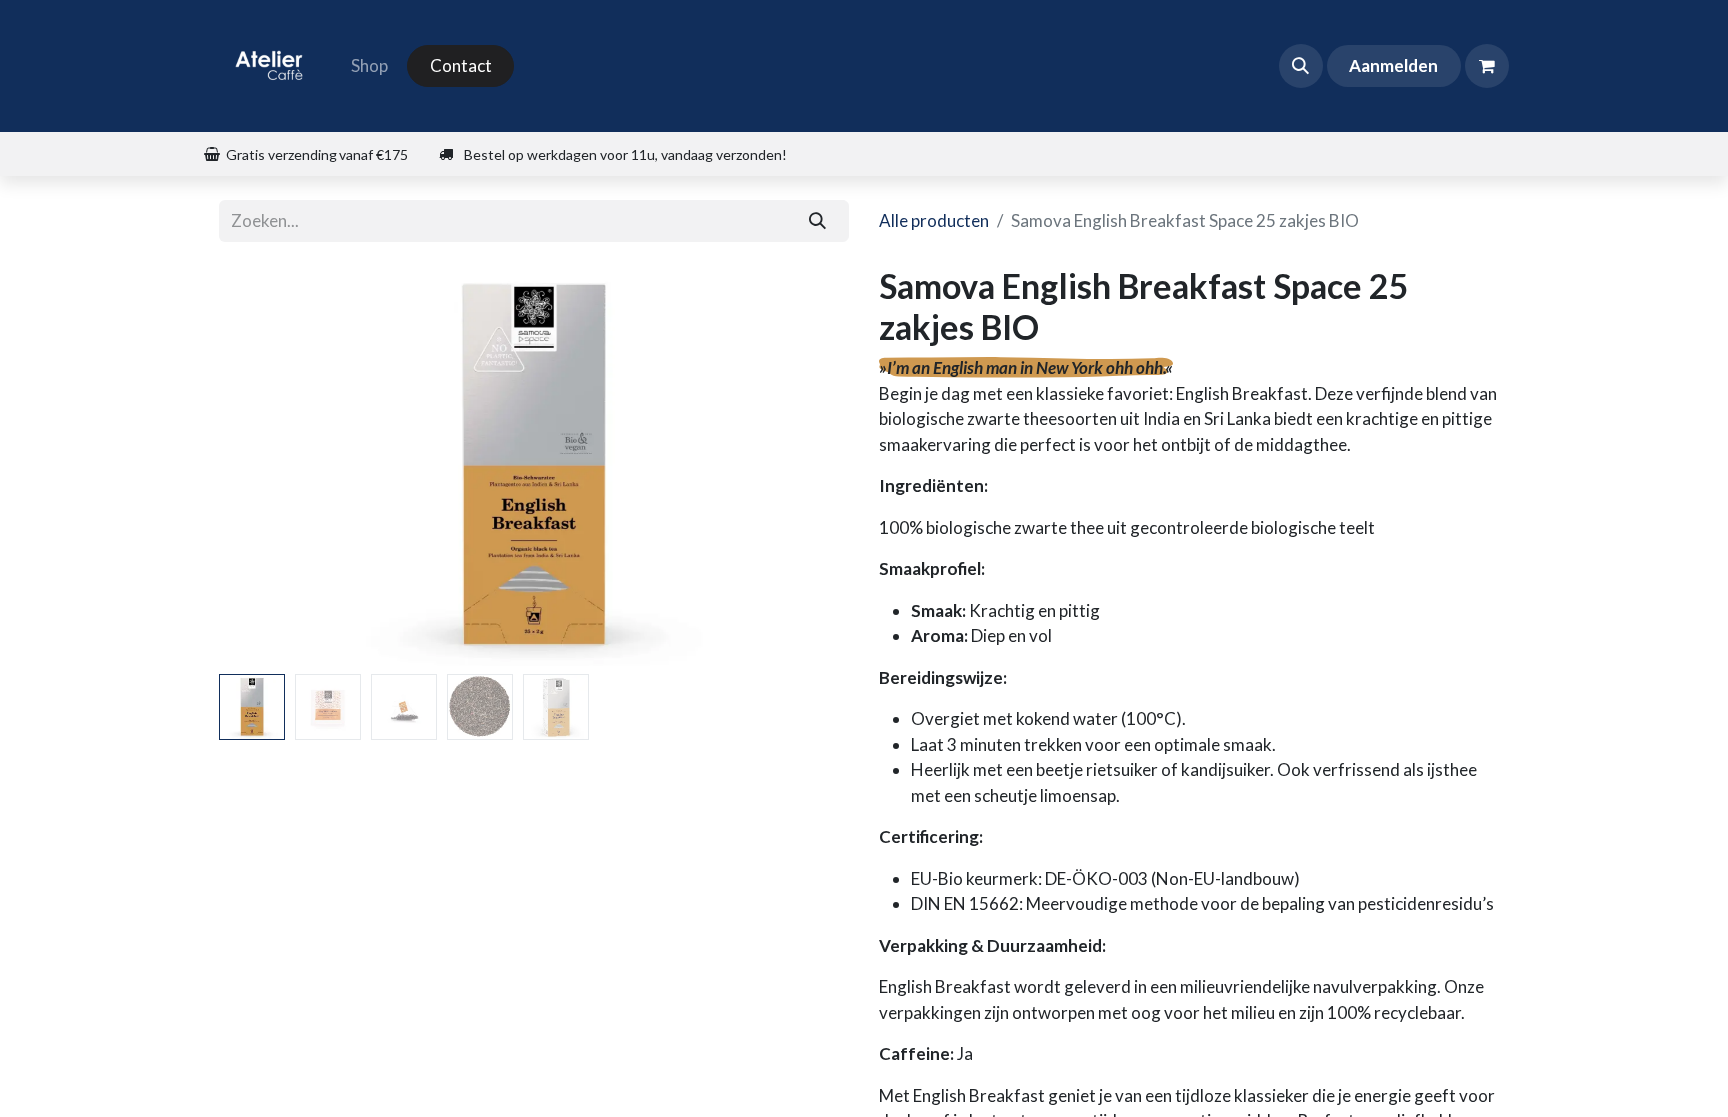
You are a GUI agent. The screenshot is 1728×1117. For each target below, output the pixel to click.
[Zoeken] (818, 221)
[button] (1301, 66)
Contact (461, 65)
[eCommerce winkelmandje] (1487, 66)
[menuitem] (369, 66)
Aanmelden (1393, 65)
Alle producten (934, 220)
